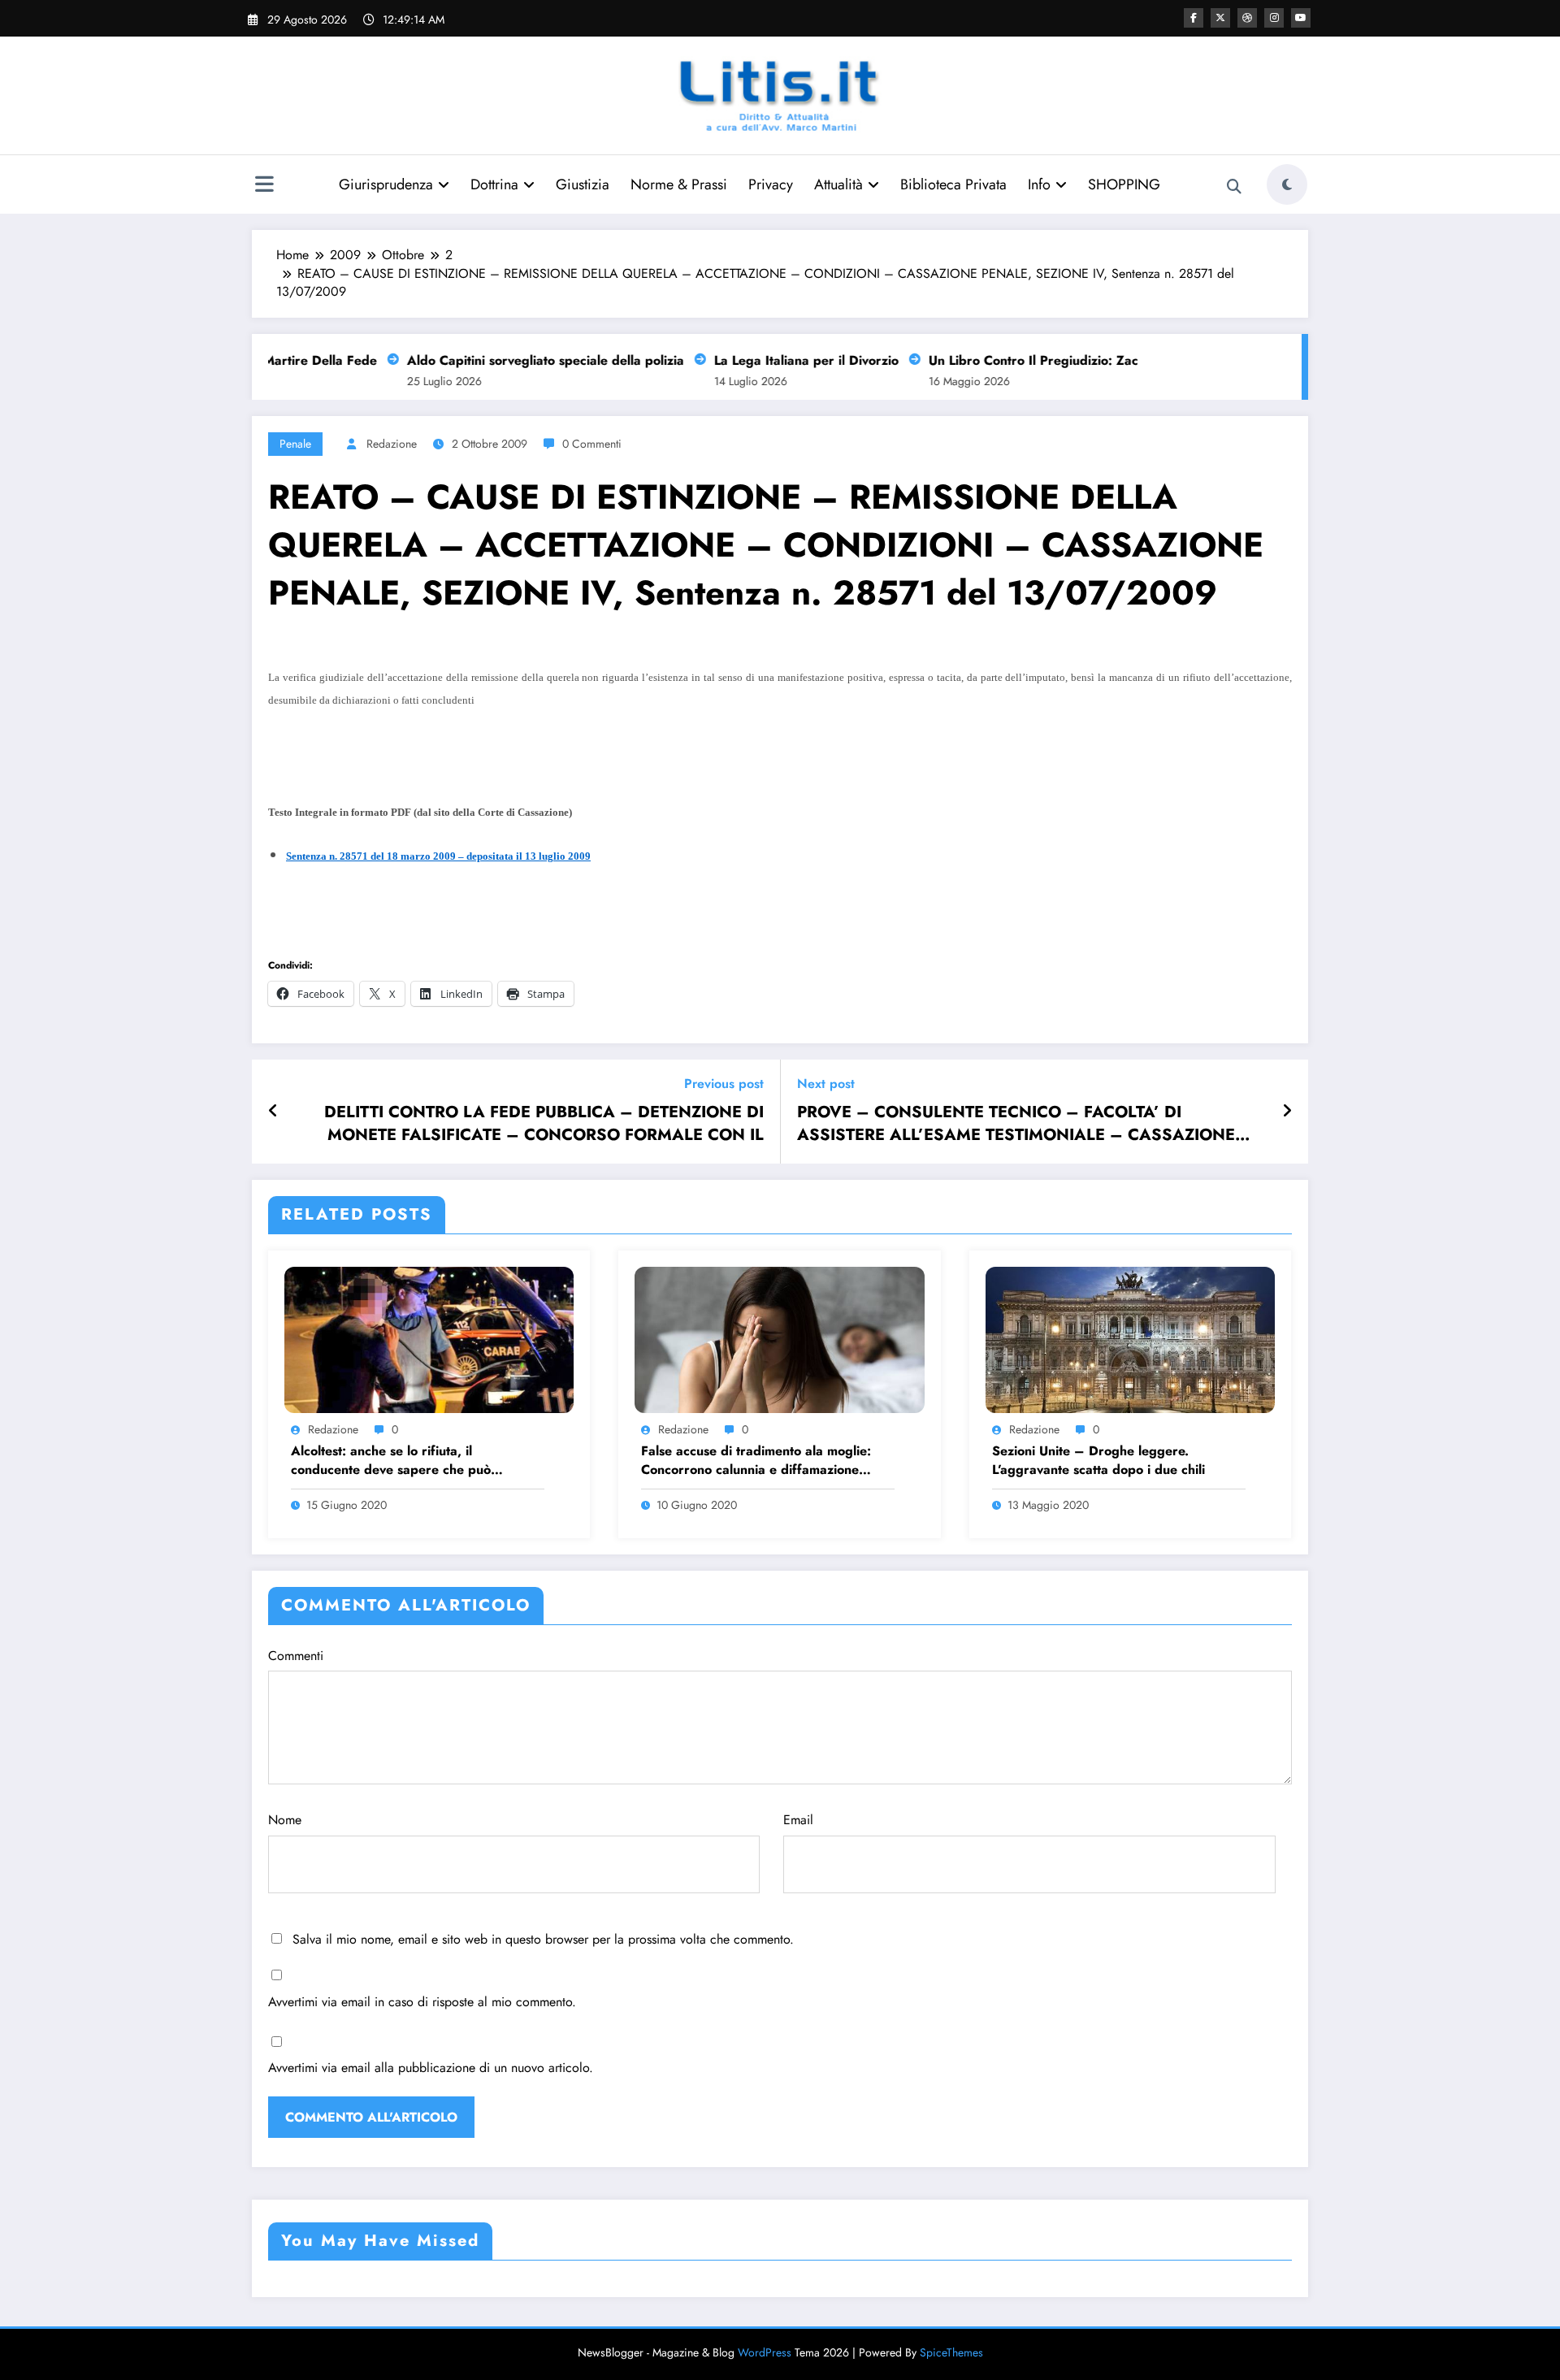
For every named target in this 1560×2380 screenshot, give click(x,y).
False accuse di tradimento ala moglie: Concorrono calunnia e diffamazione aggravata (756, 1461)
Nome (285, 1820)
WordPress (765, 2352)
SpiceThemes (951, 2352)
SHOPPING (1124, 184)
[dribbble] (1247, 18)
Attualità (838, 184)
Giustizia (583, 184)
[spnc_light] (1287, 184)
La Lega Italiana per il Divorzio (783, 360)
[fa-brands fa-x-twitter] (1220, 18)
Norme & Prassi (679, 184)
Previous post (724, 1084)
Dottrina (494, 184)
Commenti (296, 1656)
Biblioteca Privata (953, 184)
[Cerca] (1234, 187)
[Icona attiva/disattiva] (264, 186)
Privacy (771, 184)
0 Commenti (592, 444)
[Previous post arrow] (273, 1112)
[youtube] (1301, 18)
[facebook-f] (1194, 18)
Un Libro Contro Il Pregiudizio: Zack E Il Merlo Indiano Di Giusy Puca (1113, 360)
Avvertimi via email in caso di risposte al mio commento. (422, 2002)
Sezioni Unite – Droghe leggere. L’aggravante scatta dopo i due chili (1098, 1460)
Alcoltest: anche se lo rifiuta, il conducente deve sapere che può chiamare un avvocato (391, 1461)
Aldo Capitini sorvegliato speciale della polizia (522, 360)
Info (1039, 184)
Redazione (392, 444)
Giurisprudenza (386, 184)
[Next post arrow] (1287, 1112)
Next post (826, 1084)
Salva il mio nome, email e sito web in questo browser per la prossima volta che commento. (543, 1939)
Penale (295, 444)
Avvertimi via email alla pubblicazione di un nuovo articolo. (431, 2068)
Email (798, 1820)
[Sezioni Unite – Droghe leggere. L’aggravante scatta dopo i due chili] (1130, 1338)
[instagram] (1274, 18)
